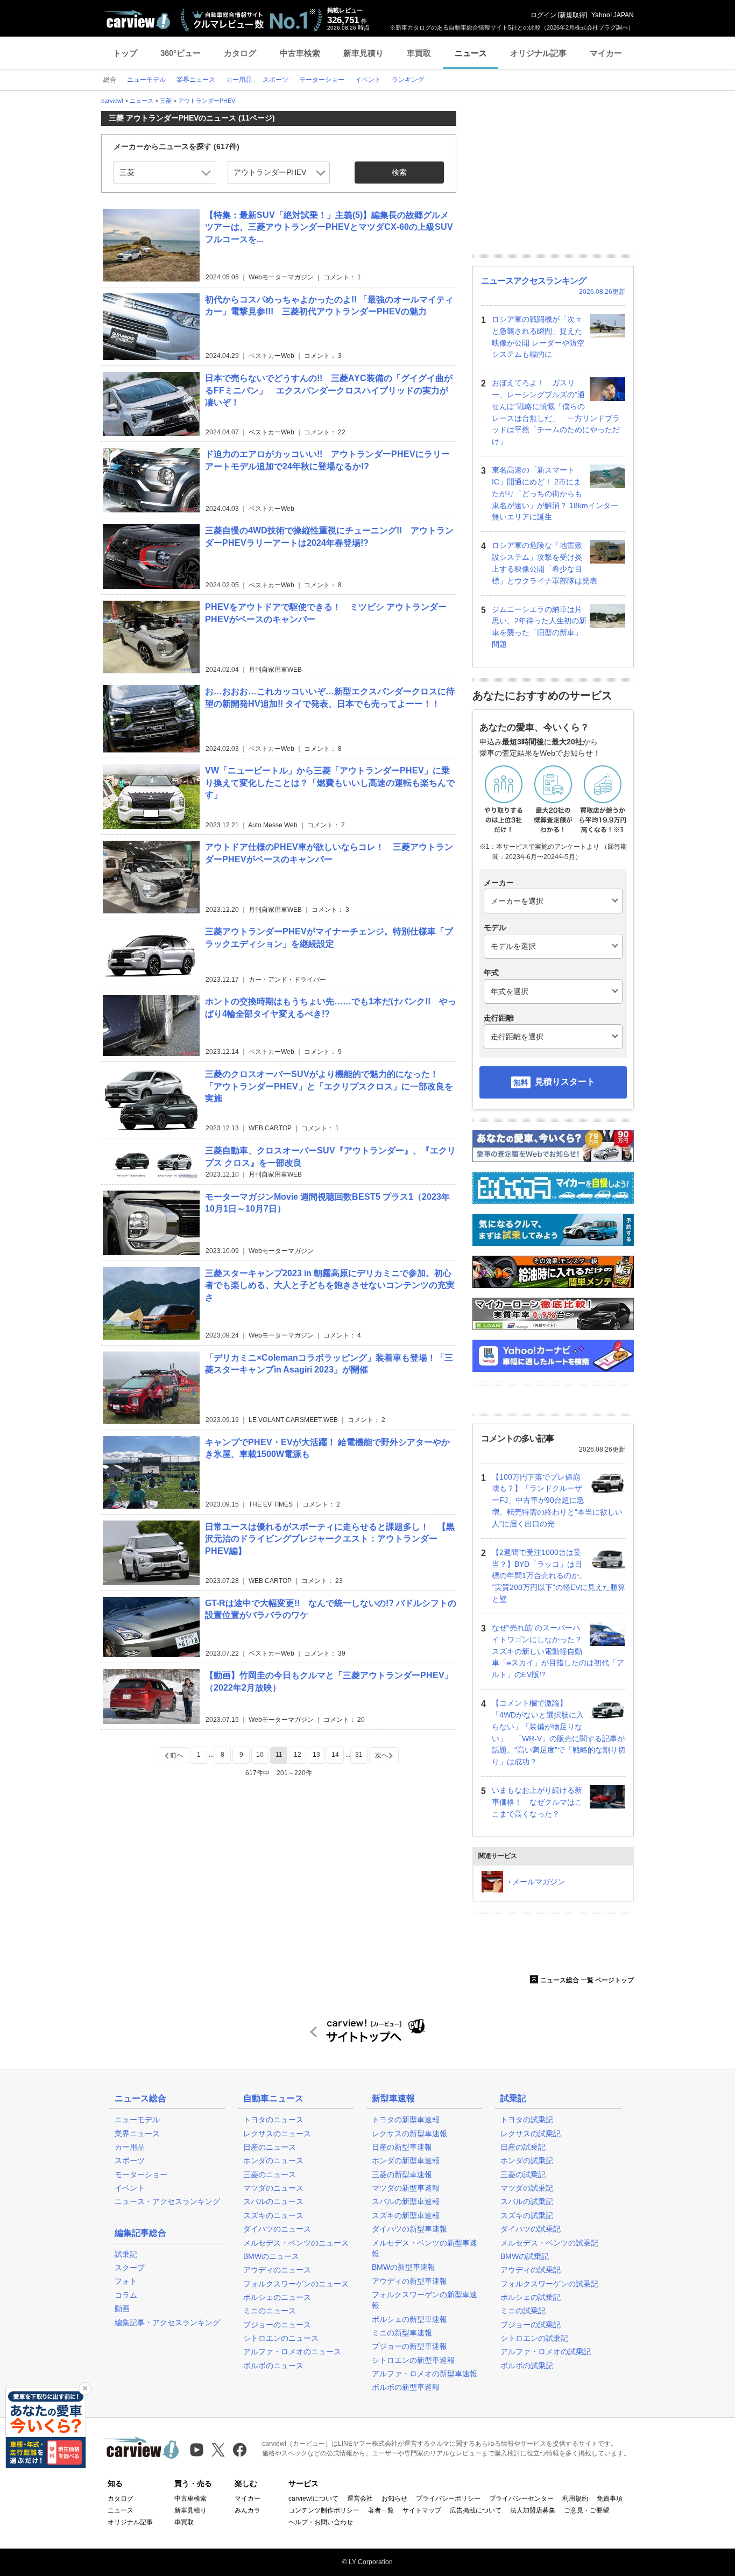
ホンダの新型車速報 (406, 2160)
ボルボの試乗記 (527, 2366)
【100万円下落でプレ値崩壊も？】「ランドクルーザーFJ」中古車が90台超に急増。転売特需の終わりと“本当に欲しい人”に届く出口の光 (557, 1500)
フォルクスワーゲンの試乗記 (549, 2284)
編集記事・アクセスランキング (167, 2322)
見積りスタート (565, 1082)
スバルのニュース (273, 2201)
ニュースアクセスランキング (533, 281)
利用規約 (575, 2498)
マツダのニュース (273, 2188)
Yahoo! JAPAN (613, 15)
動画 (122, 2308)
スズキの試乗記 (527, 2215)
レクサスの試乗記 (531, 2134)
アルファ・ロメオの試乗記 (546, 2352)
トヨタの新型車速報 (406, 2120)
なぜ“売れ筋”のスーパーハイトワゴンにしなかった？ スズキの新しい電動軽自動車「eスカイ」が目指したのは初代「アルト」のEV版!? (558, 1651)
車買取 (419, 53)
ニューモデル (137, 2120)
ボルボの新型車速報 (406, 2387)
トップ (125, 53)
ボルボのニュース (273, 2366)
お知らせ (394, 2498)
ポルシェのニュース (277, 2297)
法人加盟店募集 (533, 2510)
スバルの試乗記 (527, 2201)
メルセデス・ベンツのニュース (296, 2243)
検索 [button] (399, 172)
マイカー (606, 53)
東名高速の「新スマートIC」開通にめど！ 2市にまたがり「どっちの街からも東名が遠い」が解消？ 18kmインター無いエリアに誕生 (555, 493)
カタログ (240, 53)
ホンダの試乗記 (527, 2160)
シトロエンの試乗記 (534, 2338)
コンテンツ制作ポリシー (324, 2510)
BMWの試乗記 (525, 2256)
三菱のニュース (270, 2174)
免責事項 (610, 2498)
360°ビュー (181, 53)
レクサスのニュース (277, 2134)
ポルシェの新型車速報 (409, 2319)
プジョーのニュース (277, 2325)
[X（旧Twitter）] (218, 2450)
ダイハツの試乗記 (531, 2229)
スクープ (130, 2268)
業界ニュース (137, 2134)
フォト (126, 2281)
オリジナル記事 (538, 53)
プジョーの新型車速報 (409, 2346)
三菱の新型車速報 (402, 2174)
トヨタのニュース (273, 2120)
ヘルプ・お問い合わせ (321, 2522)
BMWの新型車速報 (404, 2267)
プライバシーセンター (521, 2498)
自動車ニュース (273, 2098)
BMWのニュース (271, 2256)
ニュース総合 (140, 2098)
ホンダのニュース (273, 2160)
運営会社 (360, 2498)
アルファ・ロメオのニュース (292, 2352)
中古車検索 (300, 53)
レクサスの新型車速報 (409, 2134)
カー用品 (130, 2147)
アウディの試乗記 (531, 2270)
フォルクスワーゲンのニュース (296, 2284)
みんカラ (248, 2510)
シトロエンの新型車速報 (413, 2360)
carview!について (313, 2498)
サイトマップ (422, 2510)
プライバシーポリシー (448, 2498)
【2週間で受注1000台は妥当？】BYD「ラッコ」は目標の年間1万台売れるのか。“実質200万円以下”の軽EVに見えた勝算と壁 (559, 1576)
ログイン (543, 15)
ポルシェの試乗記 (531, 2297)
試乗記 (126, 2254)
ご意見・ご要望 (586, 2510)
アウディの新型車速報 (409, 2281)
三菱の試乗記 (523, 2174)
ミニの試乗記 (523, 2311)
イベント (130, 2188)
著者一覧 (381, 2510)
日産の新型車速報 (402, 2147)
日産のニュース (270, 2147)
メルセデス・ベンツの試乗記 (549, 2243)
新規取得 (573, 15)
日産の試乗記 (523, 2147)
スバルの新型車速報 (406, 2201)
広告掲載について (476, 2510)
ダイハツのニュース (277, 2229)
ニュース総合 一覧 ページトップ (587, 1980)
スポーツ (130, 2160)
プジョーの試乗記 (531, 2325)
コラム (126, 2295)
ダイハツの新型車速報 (409, 2229)
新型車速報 (393, 2098)
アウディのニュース (277, 2270)
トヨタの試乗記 (527, 2120)
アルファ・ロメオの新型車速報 (425, 2374)
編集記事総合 (140, 2233)
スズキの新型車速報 (406, 2215)
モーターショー (141, 2174)
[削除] (85, 2389)
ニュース (471, 53)
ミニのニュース (270, 2311)
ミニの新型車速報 (402, 2333)
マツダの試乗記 (527, 2188)
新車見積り (363, 53)
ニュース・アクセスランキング (167, 2201)
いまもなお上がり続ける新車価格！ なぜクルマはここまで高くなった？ (537, 1802)
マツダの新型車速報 (406, 2188)
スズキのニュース (273, 2215)
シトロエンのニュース (281, 2338)
